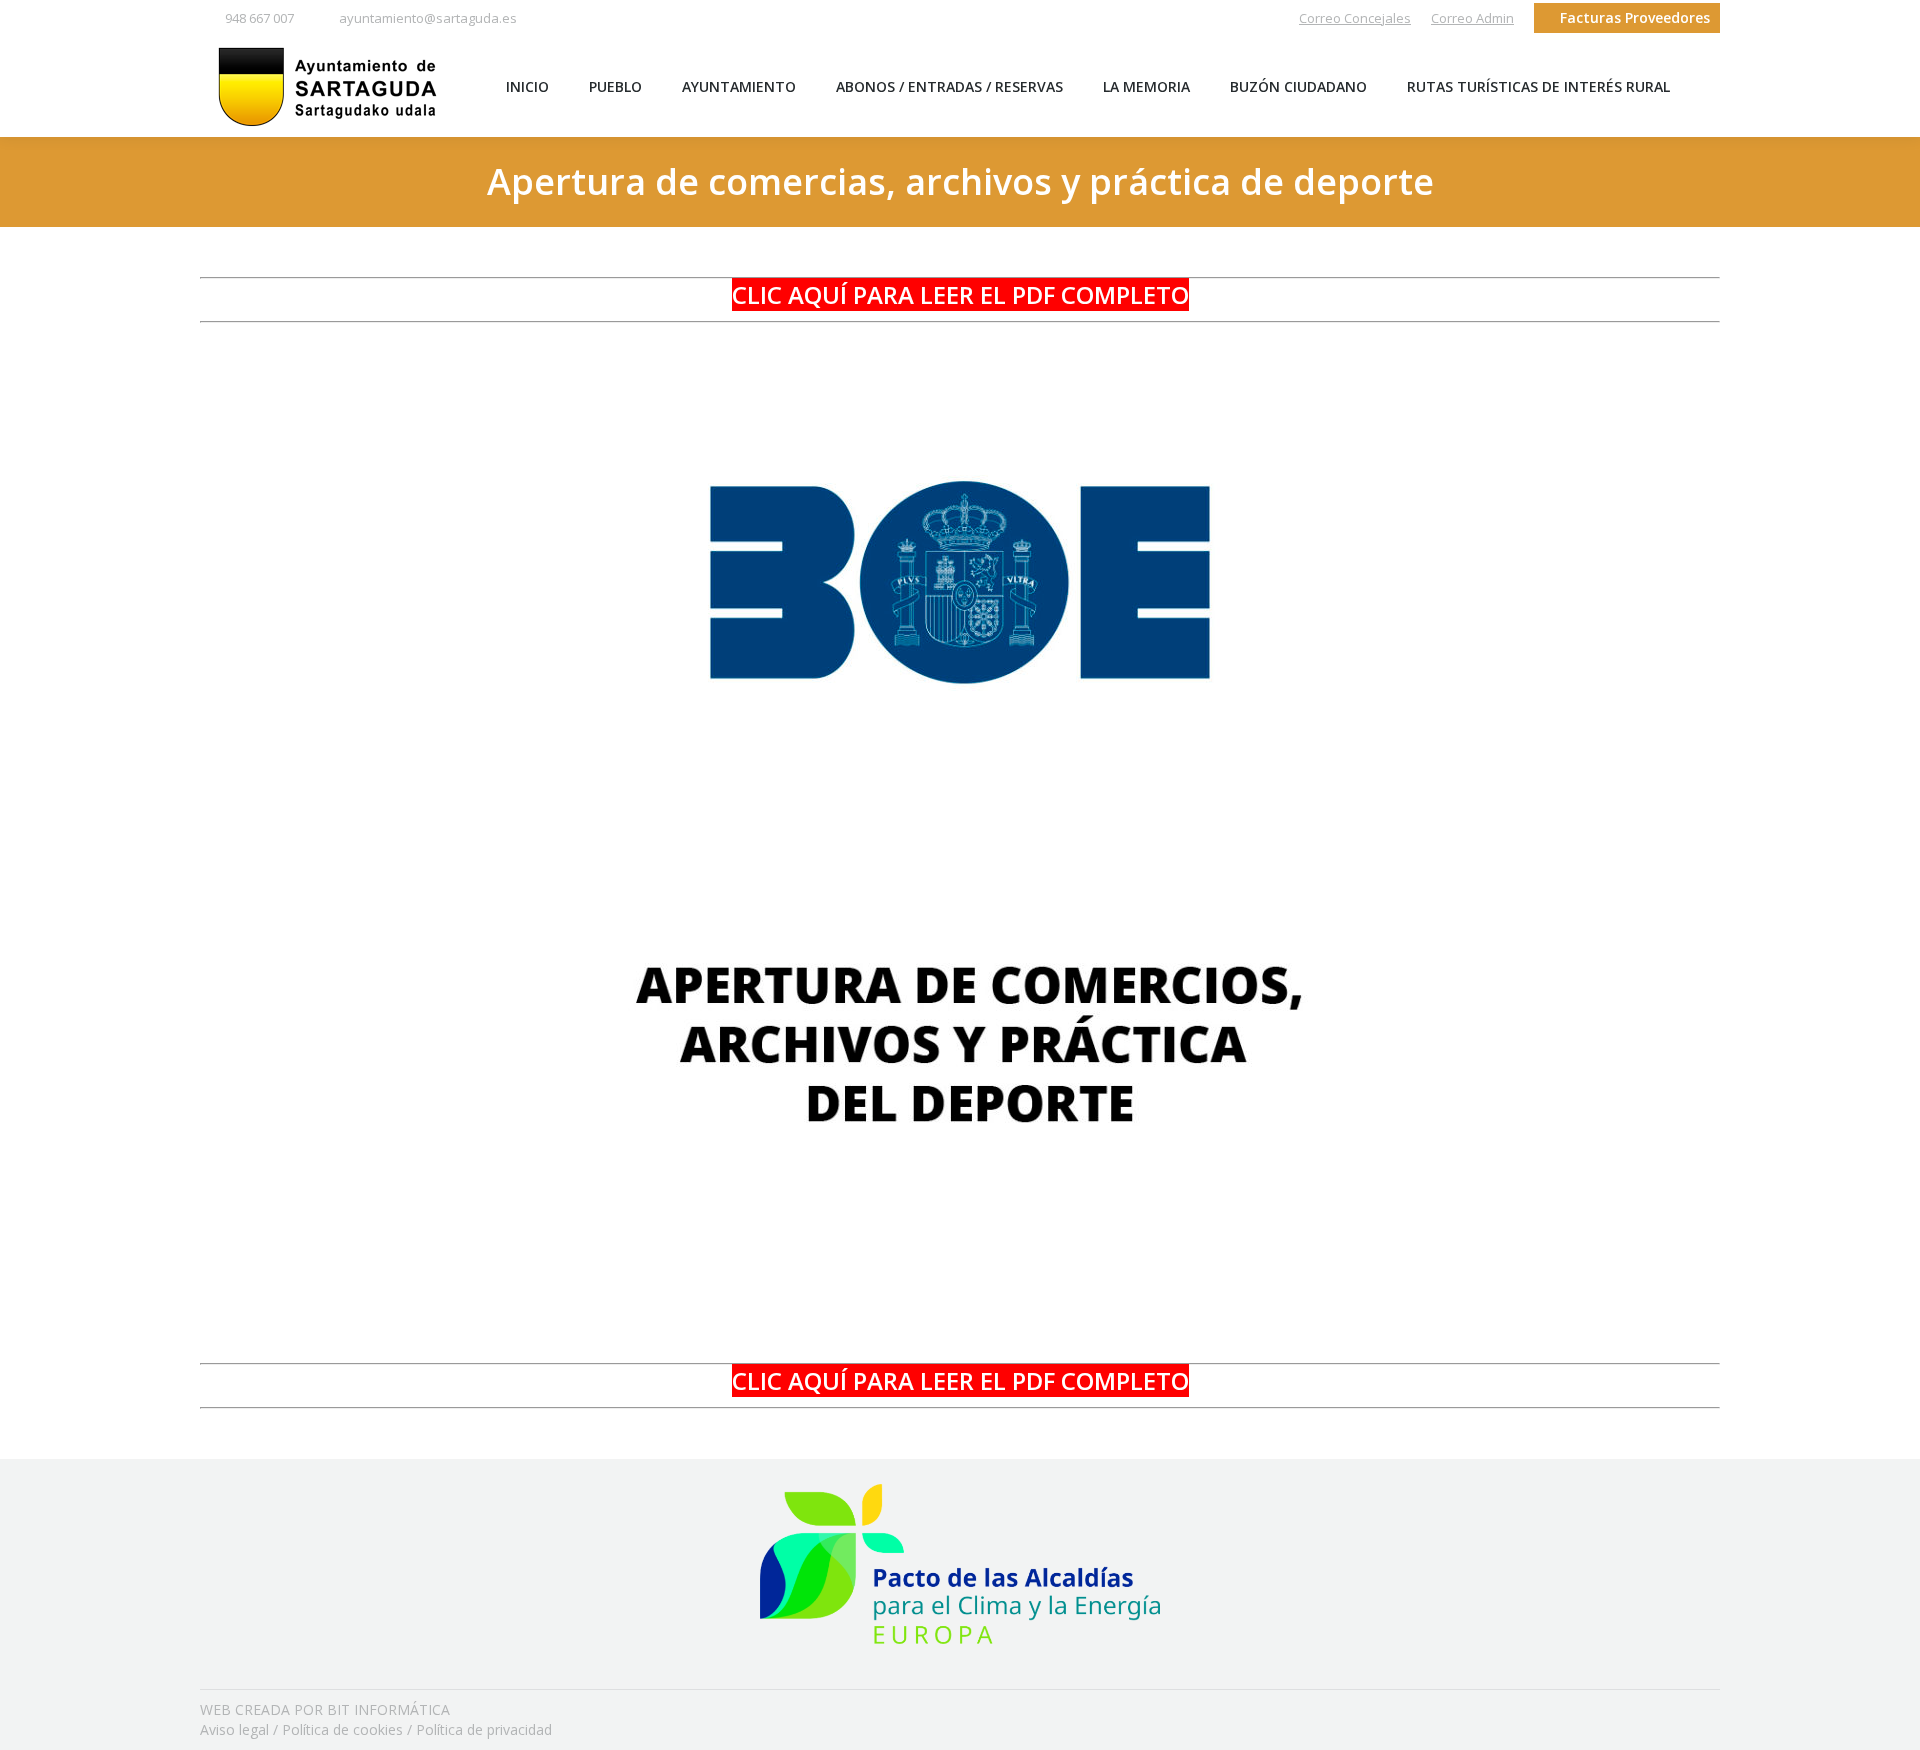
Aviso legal (234, 1729)
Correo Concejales (1355, 18)
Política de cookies (342, 1729)
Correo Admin (1472, 18)
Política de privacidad (484, 1729)
